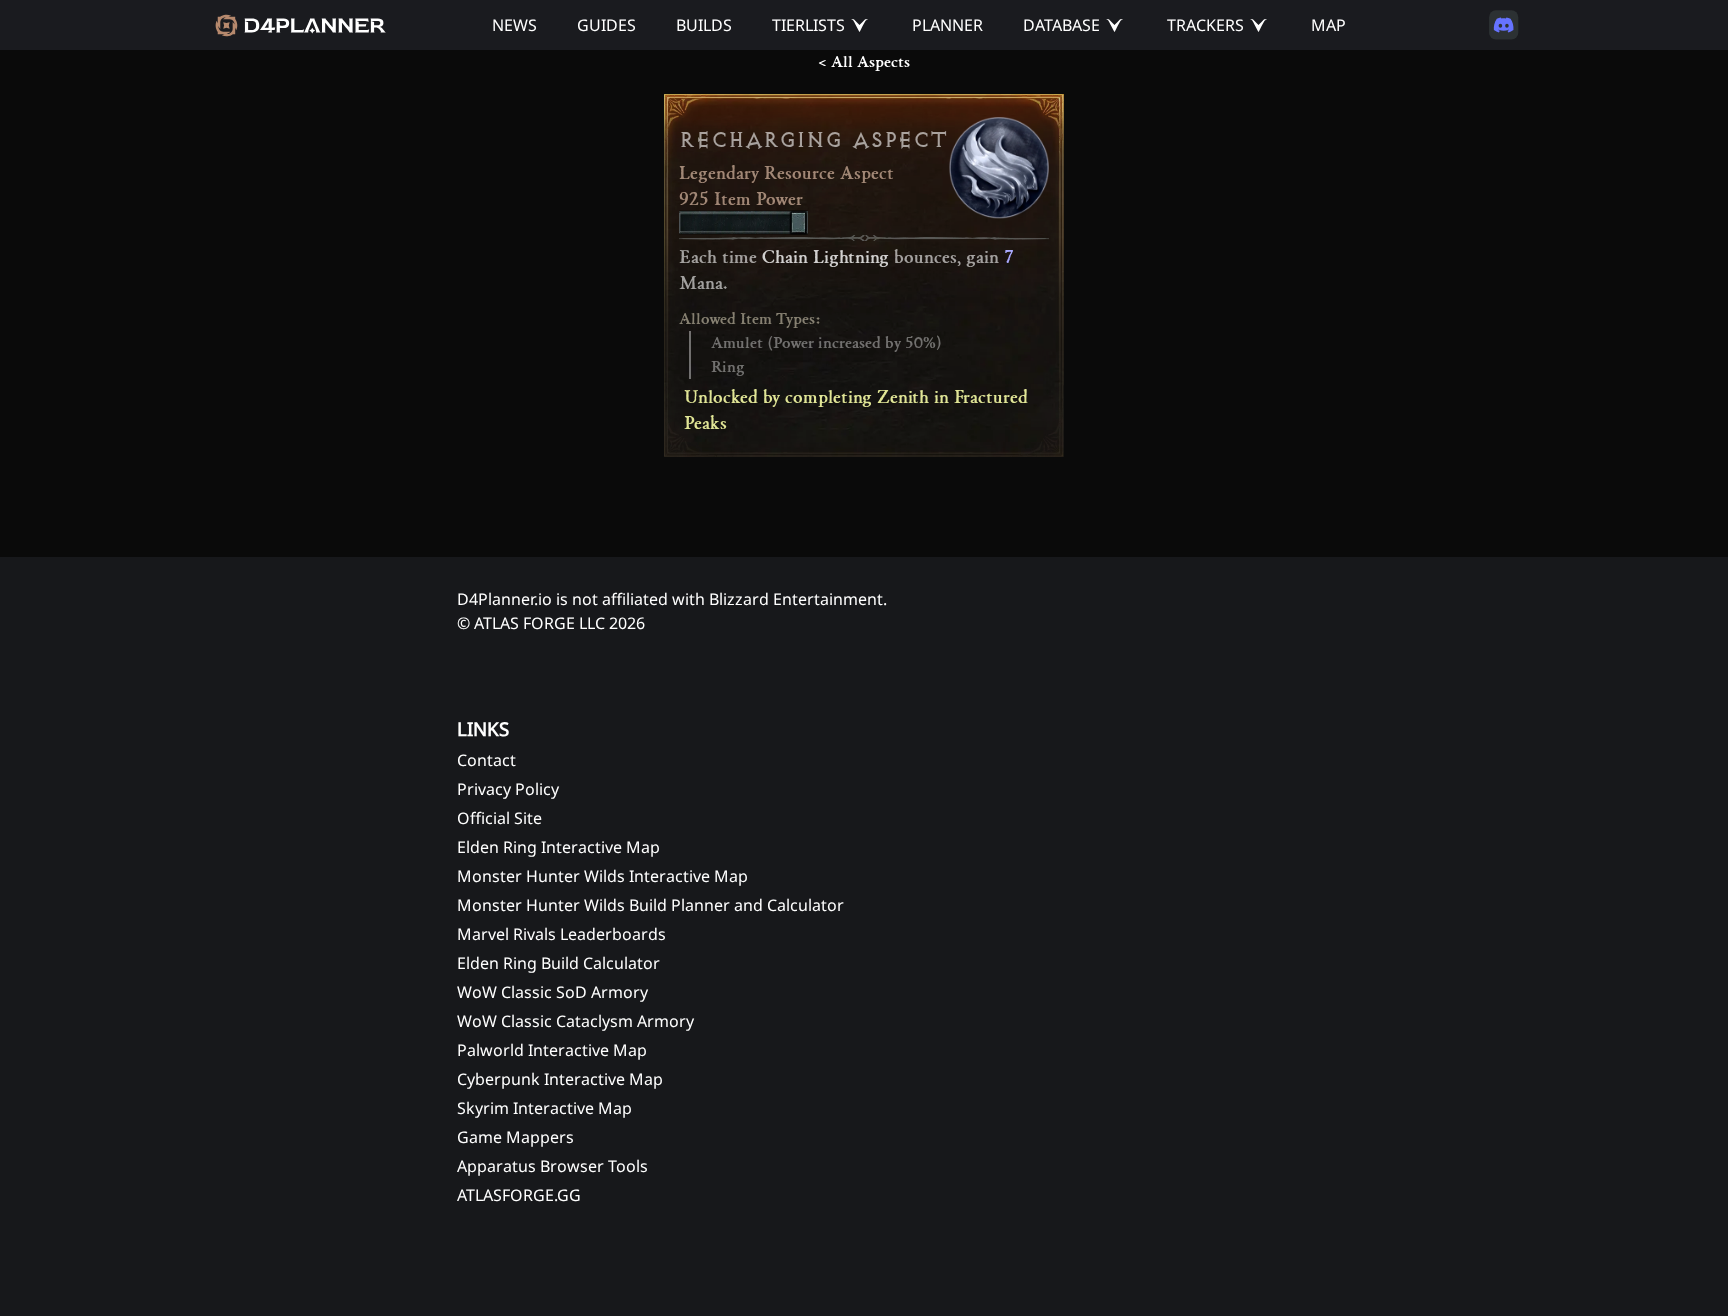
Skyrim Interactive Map (544, 1108)
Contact (486, 760)
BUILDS (704, 25)
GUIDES (606, 25)
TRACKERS (1205, 25)
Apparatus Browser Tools (552, 1166)
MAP (1328, 25)
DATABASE (1061, 25)
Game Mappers (515, 1137)
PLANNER (947, 25)
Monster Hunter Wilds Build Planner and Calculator (650, 905)
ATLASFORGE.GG (519, 1195)
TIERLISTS (808, 25)
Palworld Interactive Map (552, 1050)
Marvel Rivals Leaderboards (561, 934)
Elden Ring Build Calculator (558, 963)
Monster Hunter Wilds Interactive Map (602, 876)
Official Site (499, 818)
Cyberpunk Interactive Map (560, 1079)
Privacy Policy (508, 789)
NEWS (514, 25)
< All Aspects (864, 62)
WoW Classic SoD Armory (552, 992)
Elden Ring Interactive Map (558, 847)
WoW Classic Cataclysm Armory (575, 1021)
